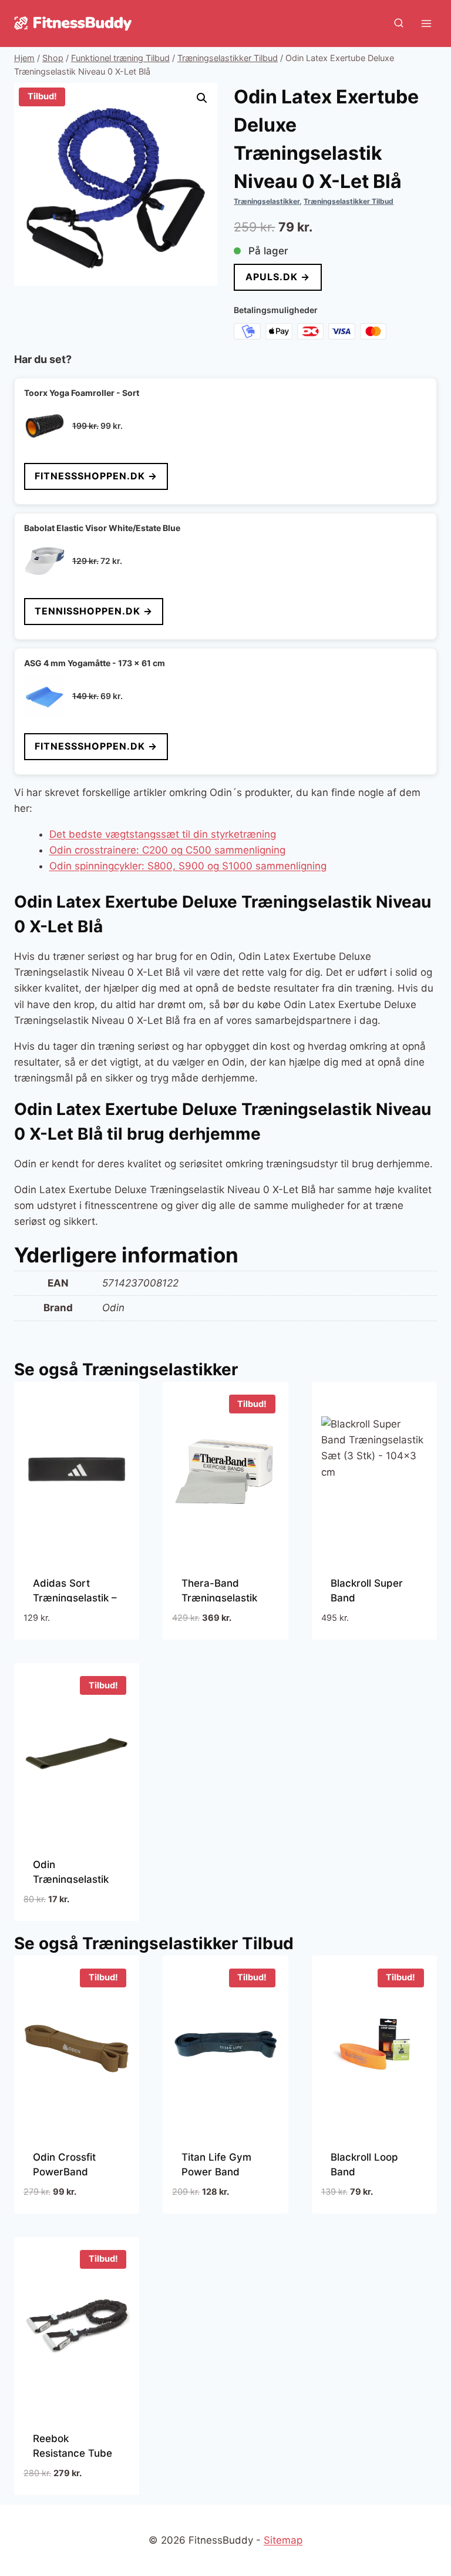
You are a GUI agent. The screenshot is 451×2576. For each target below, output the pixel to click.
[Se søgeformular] (399, 23)
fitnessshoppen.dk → (96, 476)
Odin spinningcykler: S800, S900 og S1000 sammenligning (188, 866)
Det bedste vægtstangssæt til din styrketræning (163, 834)
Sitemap (283, 2540)
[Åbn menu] (426, 23)
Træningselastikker (267, 201)
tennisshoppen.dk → (94, 611)
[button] (202, 98)
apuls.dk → (278, 277)
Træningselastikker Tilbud (349, 201)
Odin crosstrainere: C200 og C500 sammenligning (167, 850)
